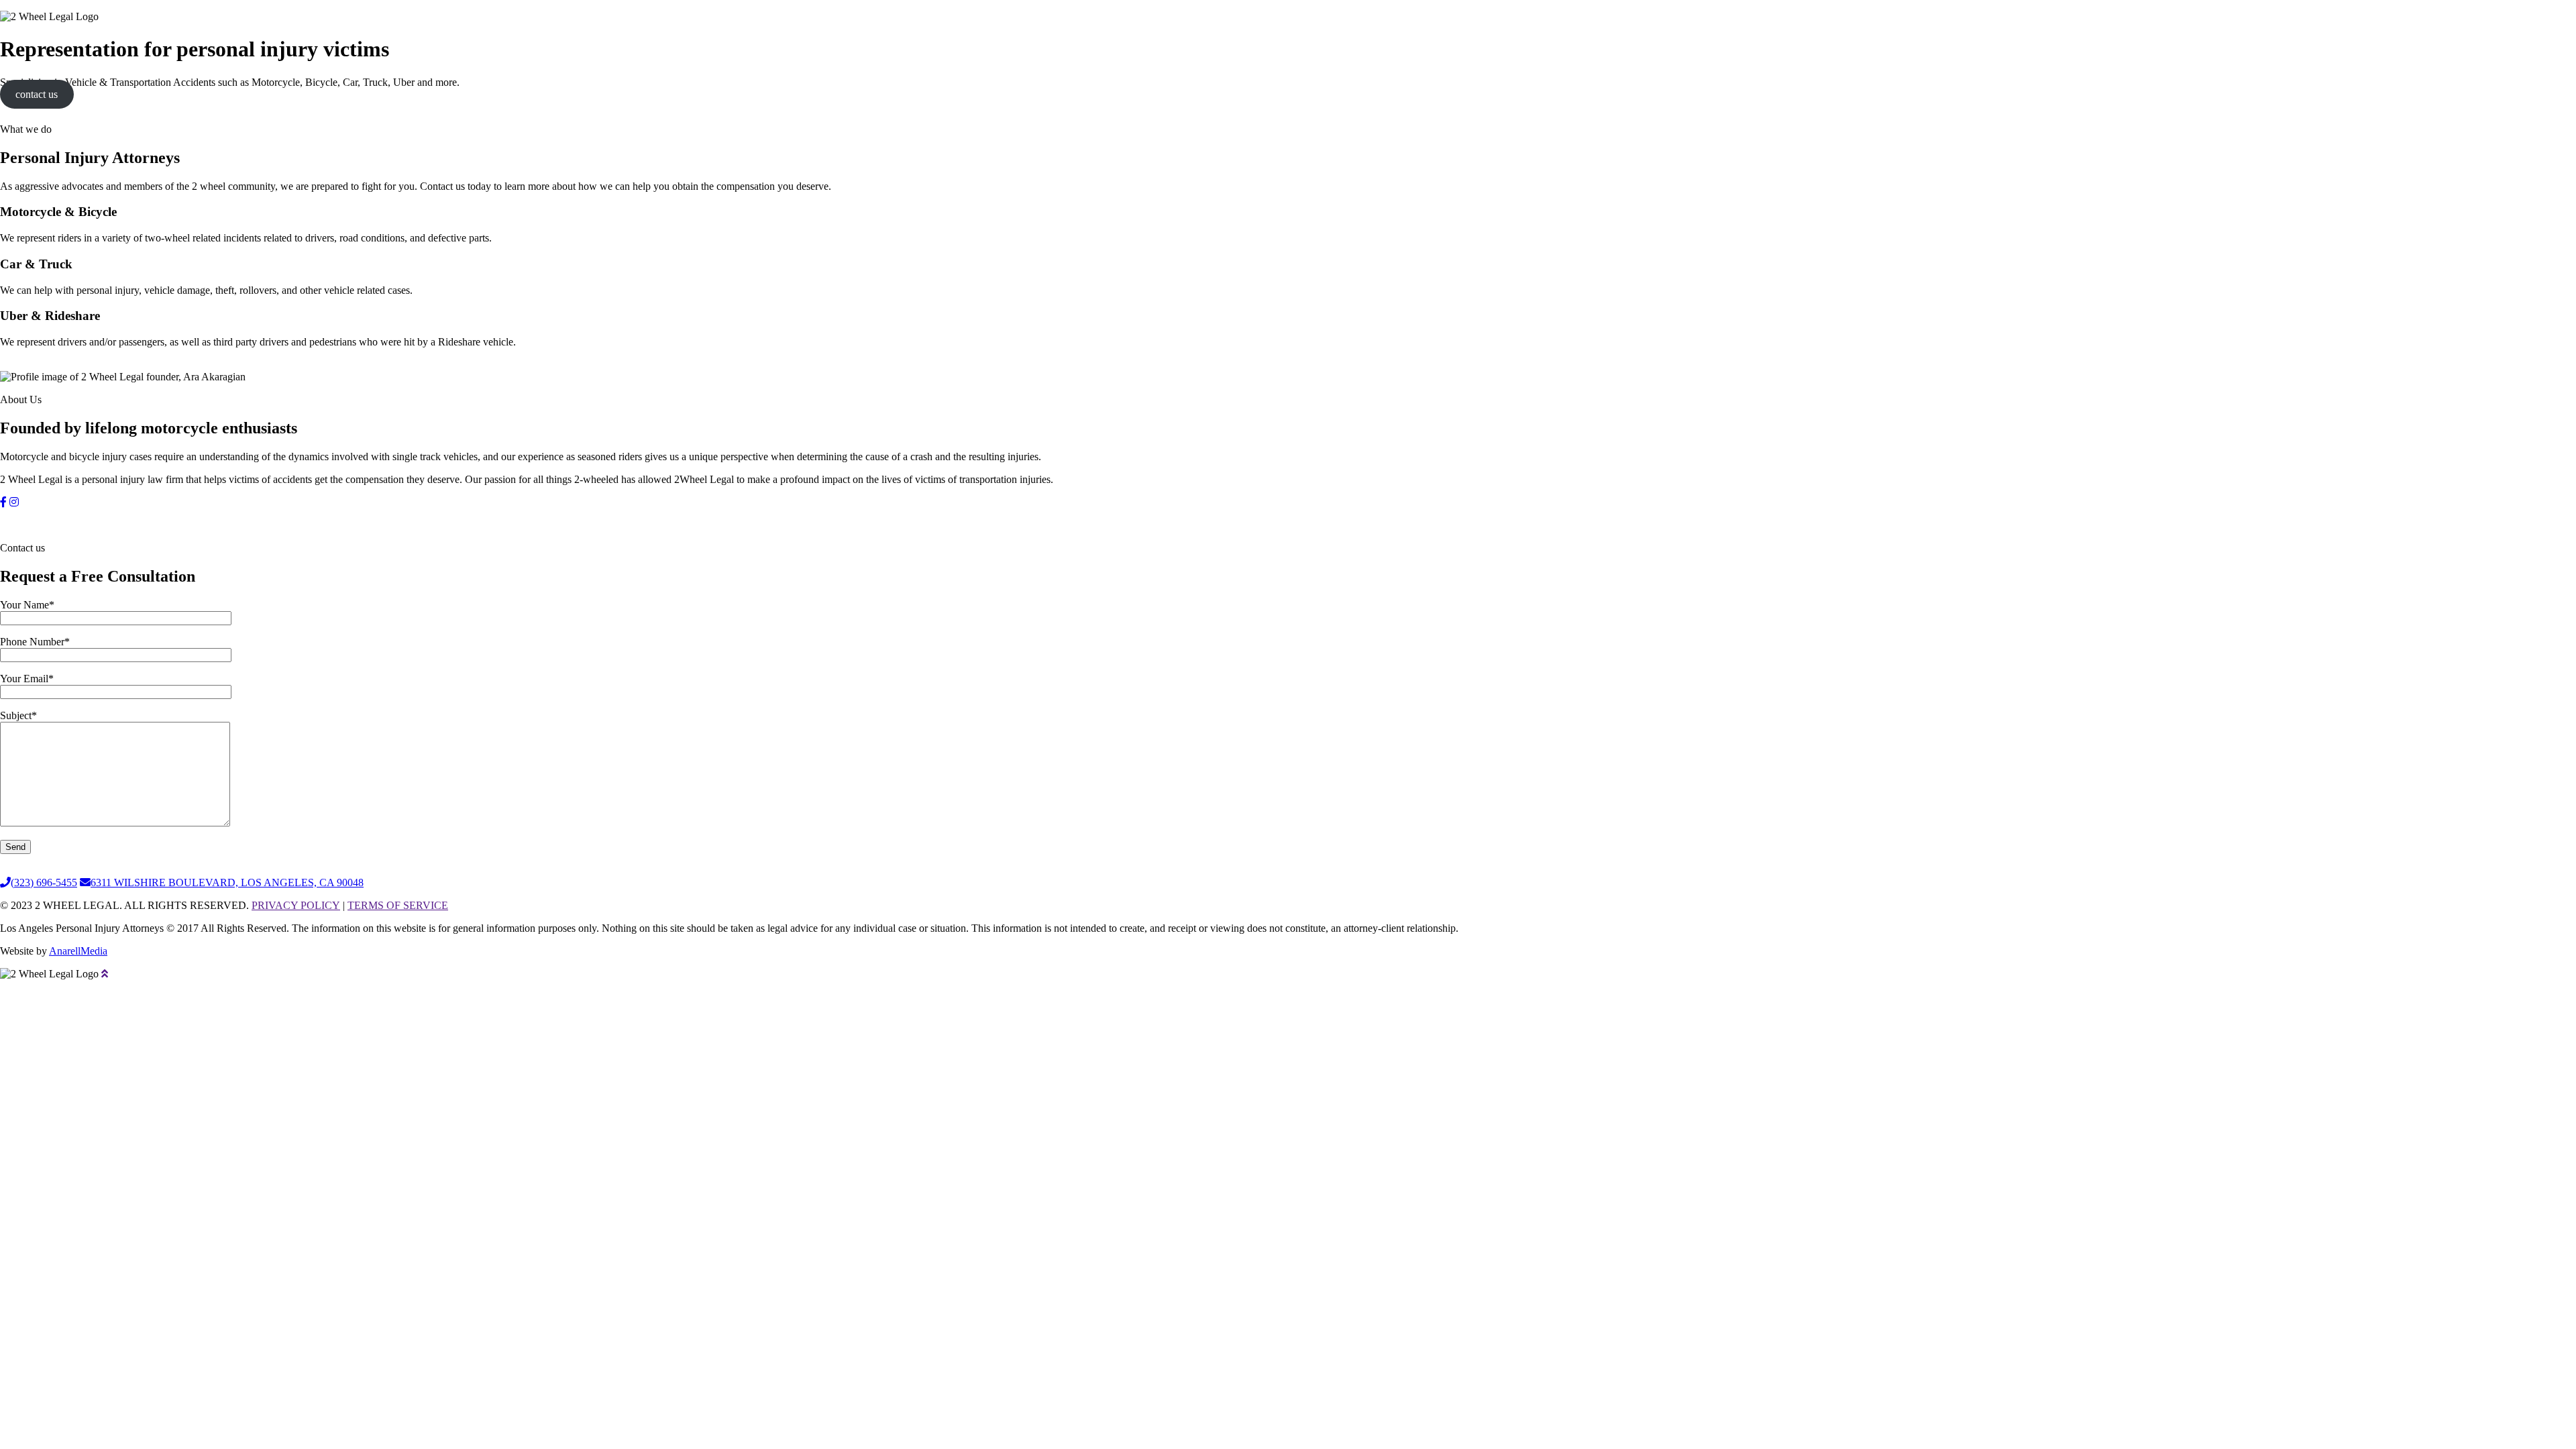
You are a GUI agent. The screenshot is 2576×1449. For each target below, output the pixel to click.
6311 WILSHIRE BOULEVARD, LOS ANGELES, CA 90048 (227, 882)
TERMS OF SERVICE (398, 905)
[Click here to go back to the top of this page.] (105, 974)
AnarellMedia (78, 951)
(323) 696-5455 (44, 882)
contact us (37, 94)
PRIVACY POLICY (296, 905)
